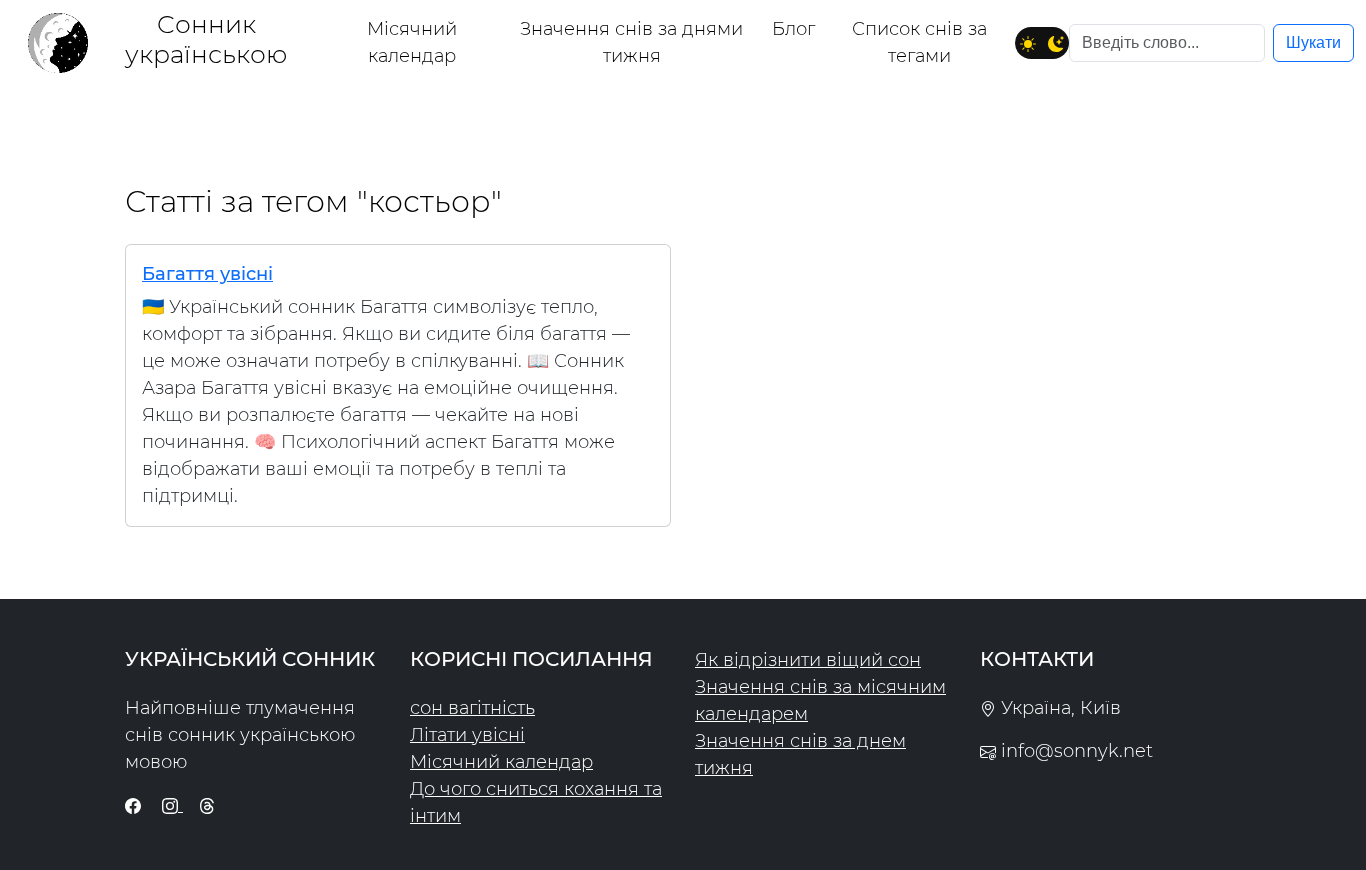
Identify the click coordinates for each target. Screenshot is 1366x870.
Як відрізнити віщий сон (808, 660)
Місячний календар (412, 42)
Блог (793, 29)
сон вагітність (472, 708)
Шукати (1313, 42)
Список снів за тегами (919, 42)
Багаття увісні (207, 274)
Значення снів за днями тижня (631, 42)
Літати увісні (467, 735)
